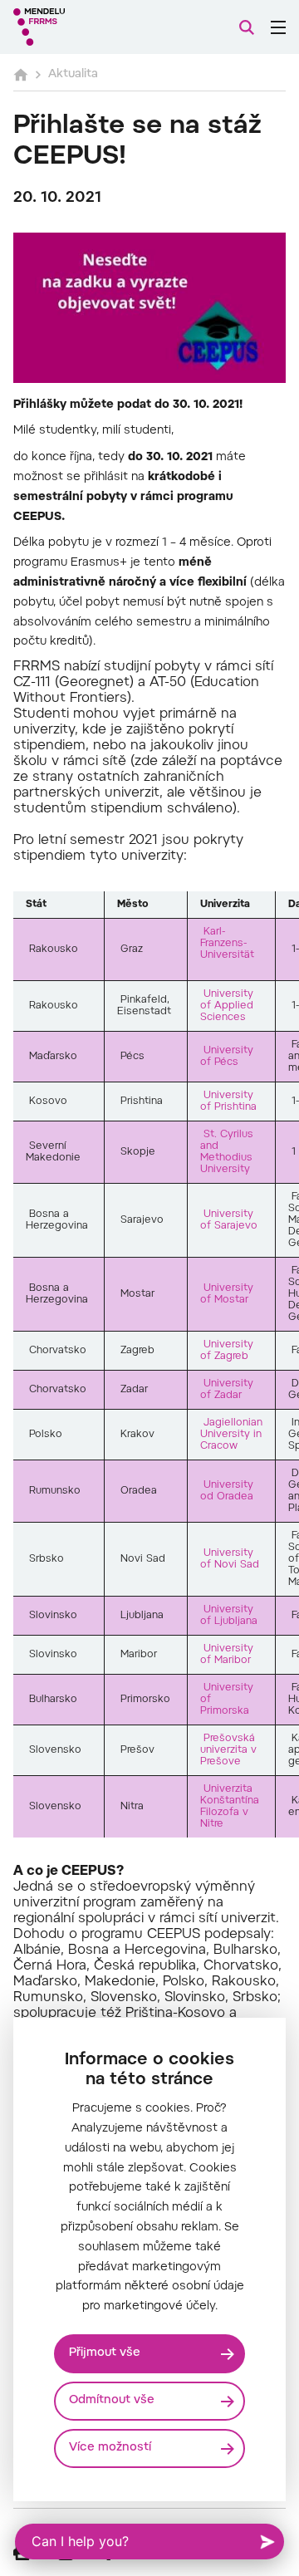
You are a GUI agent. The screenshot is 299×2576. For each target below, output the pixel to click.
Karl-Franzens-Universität (227, 944)
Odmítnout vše (112, 2401)
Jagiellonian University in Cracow (231, 1435)
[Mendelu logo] (96, 27)
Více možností (110, 2448)
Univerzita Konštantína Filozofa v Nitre (230, 1807)
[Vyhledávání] (247, 27)
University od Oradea (227, 1491)
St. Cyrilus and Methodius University (227, 1152)
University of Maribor (227, 1655)
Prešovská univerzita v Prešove (228, 1750)
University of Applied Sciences (227, 1006)
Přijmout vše (105, 2353)
